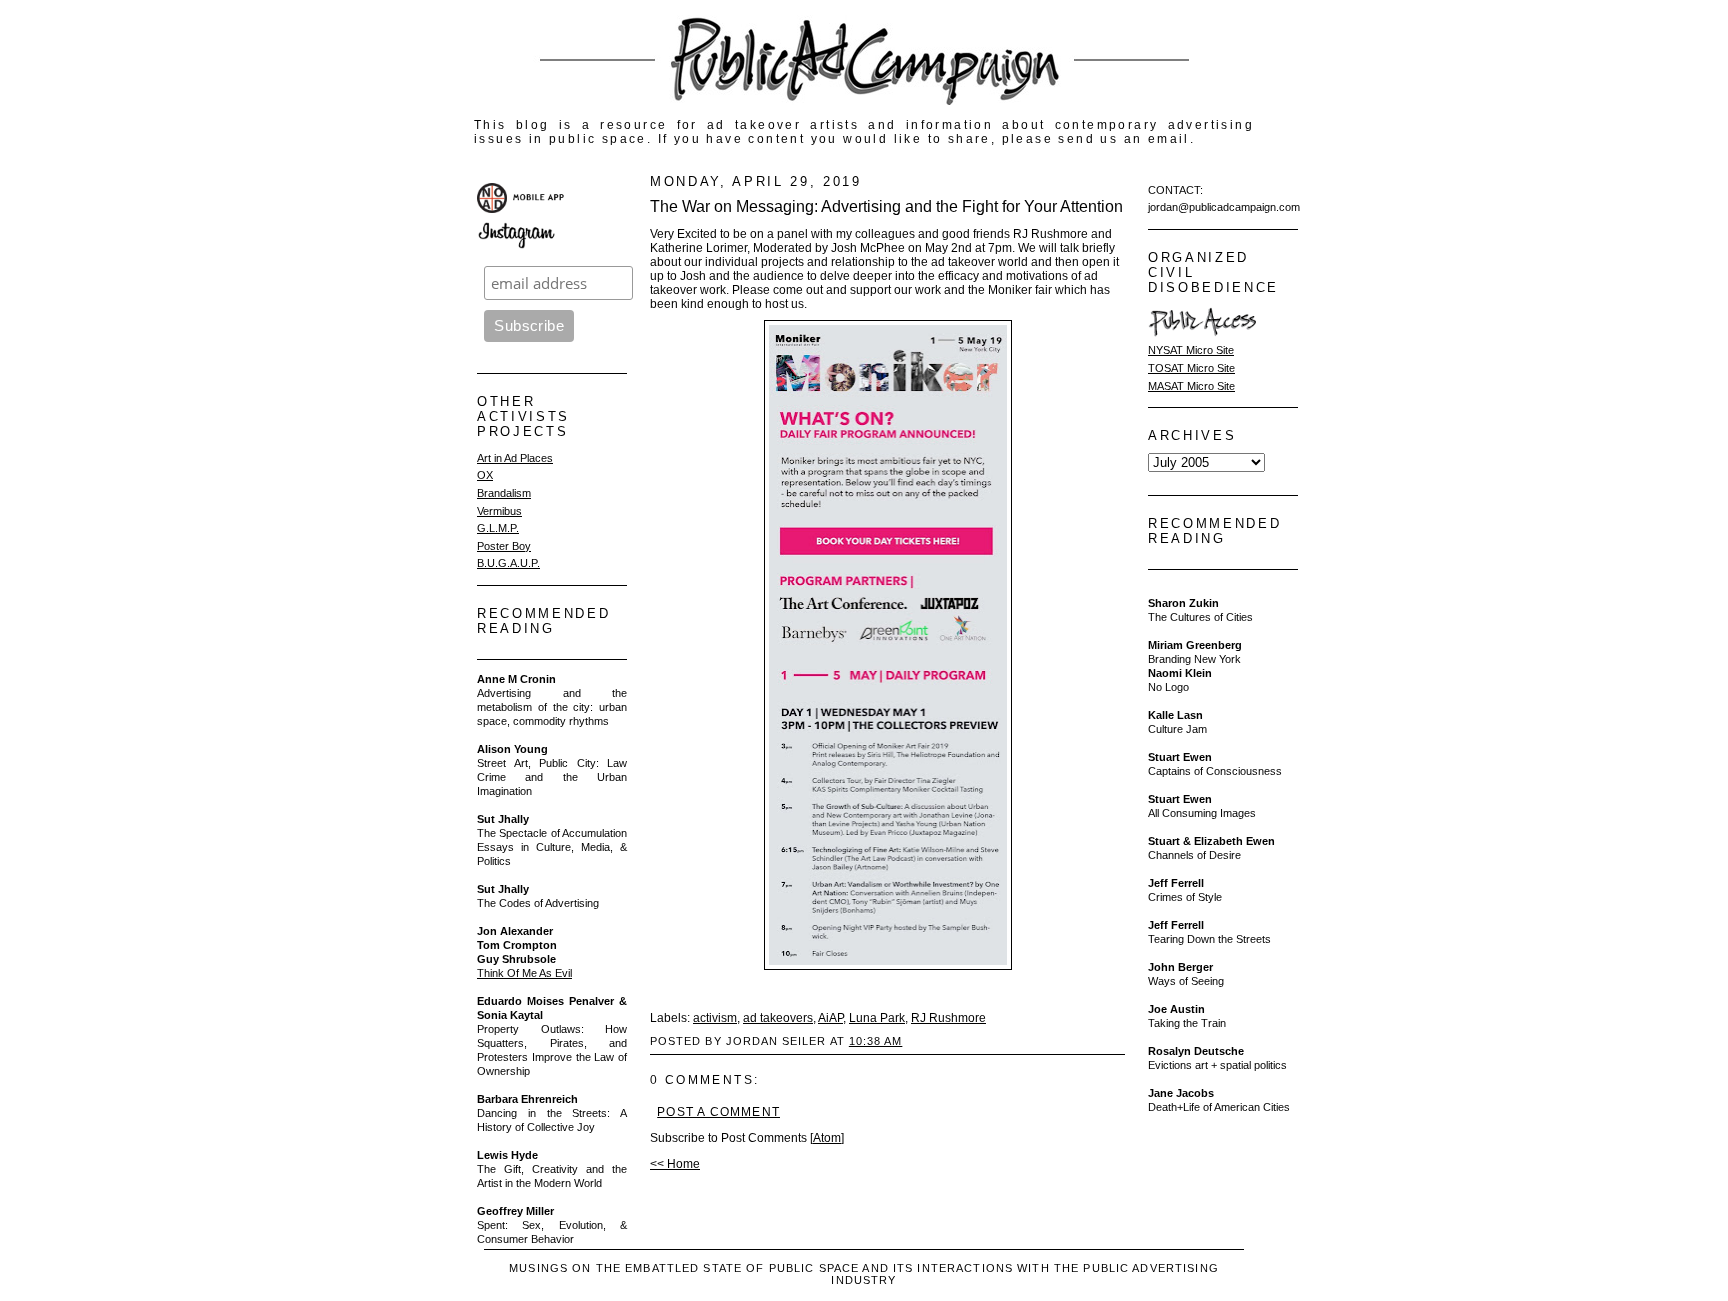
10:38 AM (876, 1041)
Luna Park (877, 1018)
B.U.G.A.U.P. (508, 563)
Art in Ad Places (515, 458)
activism (715, 1018)
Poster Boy (504, 546)
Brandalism (504, 493)
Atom (827, 1138)
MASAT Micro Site (1191, 386)
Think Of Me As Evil (524, 973)
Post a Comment (718, 1112)
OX (485, 475)
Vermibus (499, 511)
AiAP (830, 1018)
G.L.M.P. (498, 528)
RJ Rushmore (948, 1018)
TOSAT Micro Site (1191, 368)
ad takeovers (778, 1018)
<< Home (675, 1164)
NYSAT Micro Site (1191, 350)
